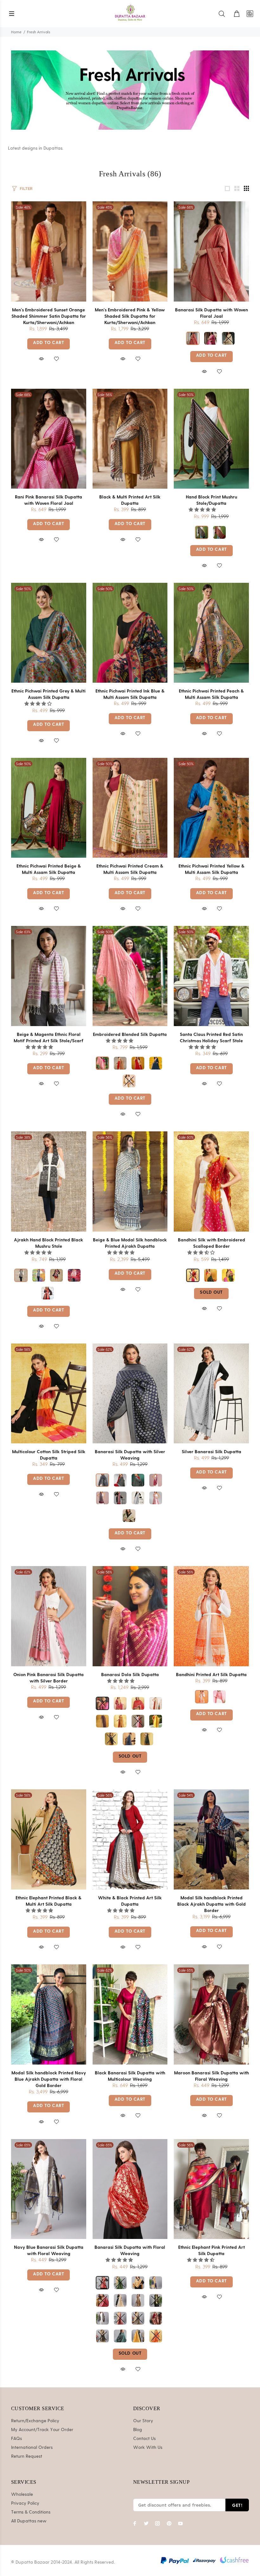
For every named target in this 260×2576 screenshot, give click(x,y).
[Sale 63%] (49, 976)
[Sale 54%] (211, 1839)
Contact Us (144, 2439)
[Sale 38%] (49, 1181)
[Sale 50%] (211, 439)
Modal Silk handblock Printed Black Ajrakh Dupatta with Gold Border (211, 1904)
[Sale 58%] (130, 1616)
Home (16, 32)
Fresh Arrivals (39, 32)
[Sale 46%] (49, 251)
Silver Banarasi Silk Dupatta (211, 1451)
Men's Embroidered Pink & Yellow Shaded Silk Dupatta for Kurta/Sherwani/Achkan (130, 316)
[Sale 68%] (211, 251)
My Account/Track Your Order (42, 2430)
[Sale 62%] (130, 1393)
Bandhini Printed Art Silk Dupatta (211, 1674)
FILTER (26, 189)
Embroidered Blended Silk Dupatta (130, 1034)
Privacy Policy (25, 2503)
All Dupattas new (29, 2521)
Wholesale (22, 2495)
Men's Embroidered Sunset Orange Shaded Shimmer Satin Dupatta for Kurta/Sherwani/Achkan (49, 316)
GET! (237, 2505)
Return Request (27, 2456)
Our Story (143, 2421)
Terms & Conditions (31, 2512)
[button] (203, 510)
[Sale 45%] (130, 251)
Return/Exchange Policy (35, 2421)
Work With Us (148, 2448)
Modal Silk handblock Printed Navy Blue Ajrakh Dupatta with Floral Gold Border (49, 2079)
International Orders (32, 2448)
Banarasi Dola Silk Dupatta (130, 1674)
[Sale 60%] (211, 1181)
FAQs (16, 2439)
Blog (138, 2430)
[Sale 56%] (130, 439)
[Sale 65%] (211, 2014)
